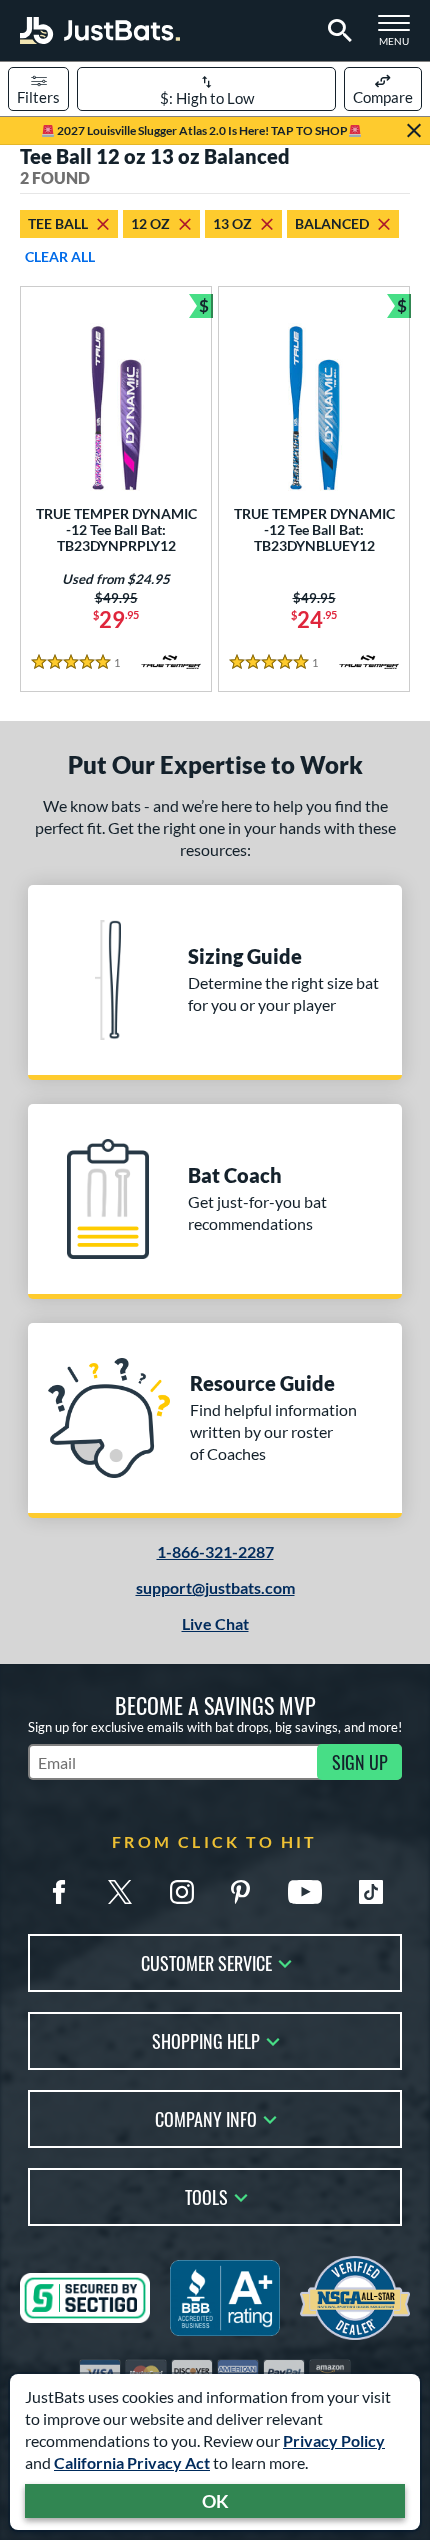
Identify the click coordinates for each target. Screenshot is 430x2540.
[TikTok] (371, 1892)
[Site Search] (336, 31)
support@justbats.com (215, 1587)
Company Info (206, 2117)
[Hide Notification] (414, 131)
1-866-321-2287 (215, 1551)
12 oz (150, 223)
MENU (400, 36)
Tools (206, 2195)
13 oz (232, 223)
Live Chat (215, 1623)
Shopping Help (206, 2039)
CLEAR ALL (60, 256)
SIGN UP (360, 1762)
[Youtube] (305, 1892)
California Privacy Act (132, 2462)
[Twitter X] (120, 1892)
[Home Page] (100, 30)
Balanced (332, 223)
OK (215, 2501)
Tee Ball (58, 223)
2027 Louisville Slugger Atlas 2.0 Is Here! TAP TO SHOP (201, 130)
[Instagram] (182, 1892)
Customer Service (206, 1961)
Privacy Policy (334, 2440)
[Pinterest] (240, 1892)
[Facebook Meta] (59, 1892)
